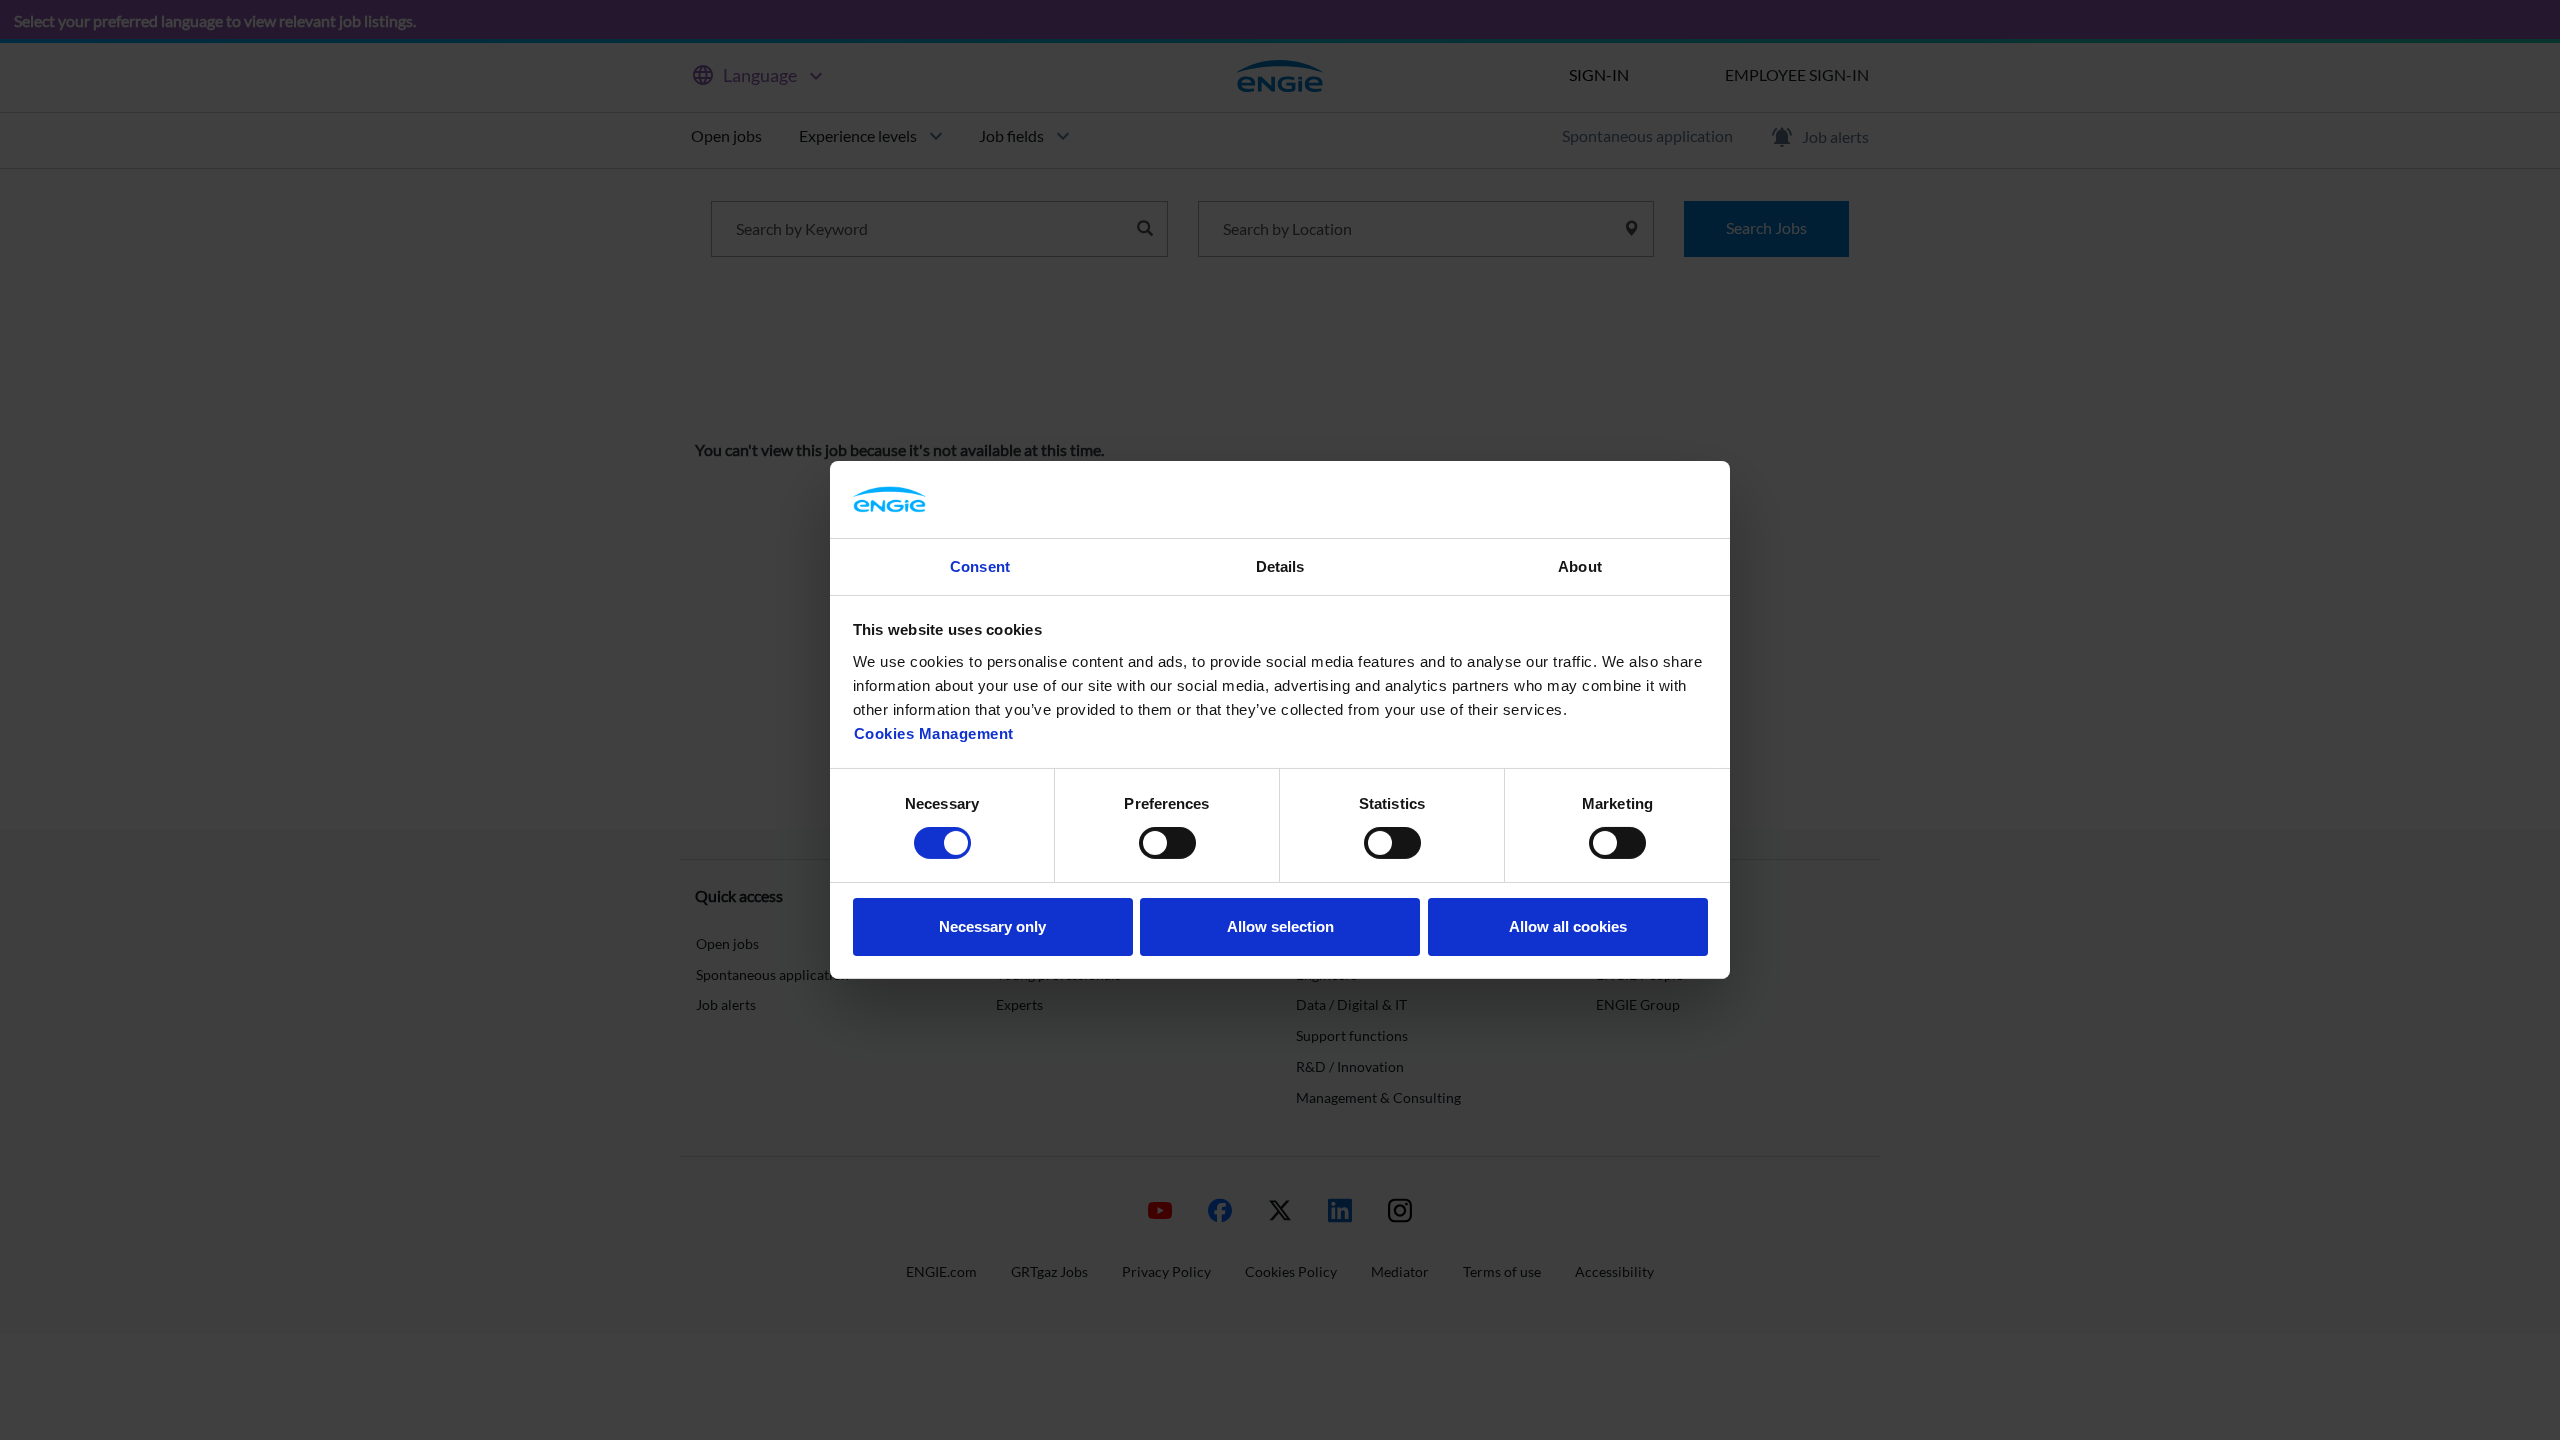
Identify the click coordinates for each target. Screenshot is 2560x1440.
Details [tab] (1280, 566)
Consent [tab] (980, 566)
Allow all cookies (1568, 926)
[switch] (1167, 843)
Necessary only (992, 926)
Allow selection (1280, 926)
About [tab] (1580, 566)
